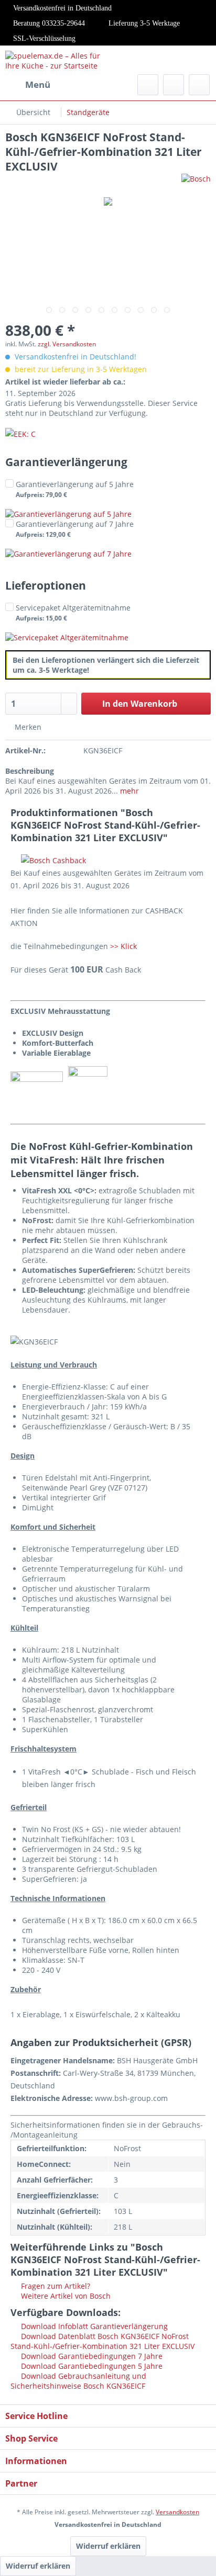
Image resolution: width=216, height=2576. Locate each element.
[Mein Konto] (174, 85)
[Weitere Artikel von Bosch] (196, 183)
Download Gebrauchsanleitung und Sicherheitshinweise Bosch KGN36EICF (78, 2381)
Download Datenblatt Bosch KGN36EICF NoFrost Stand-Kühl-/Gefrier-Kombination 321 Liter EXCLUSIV (102, 2341)
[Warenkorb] (199, 85)
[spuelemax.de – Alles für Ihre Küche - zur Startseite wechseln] (57, 60)
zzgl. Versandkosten (67, 344)
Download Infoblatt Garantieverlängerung (93, 2326)
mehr (128, 791)
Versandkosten (177, 2512)
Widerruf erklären (108, 2546)
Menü (38, 84)
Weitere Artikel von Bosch (65, 2296)
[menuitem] (28, 85)
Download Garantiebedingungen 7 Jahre (91, 2356)
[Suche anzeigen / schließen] (148, 85)
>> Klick (123, 946)
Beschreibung (30, 771)
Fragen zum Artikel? (55, 2286)
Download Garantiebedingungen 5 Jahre (91, 2366)
